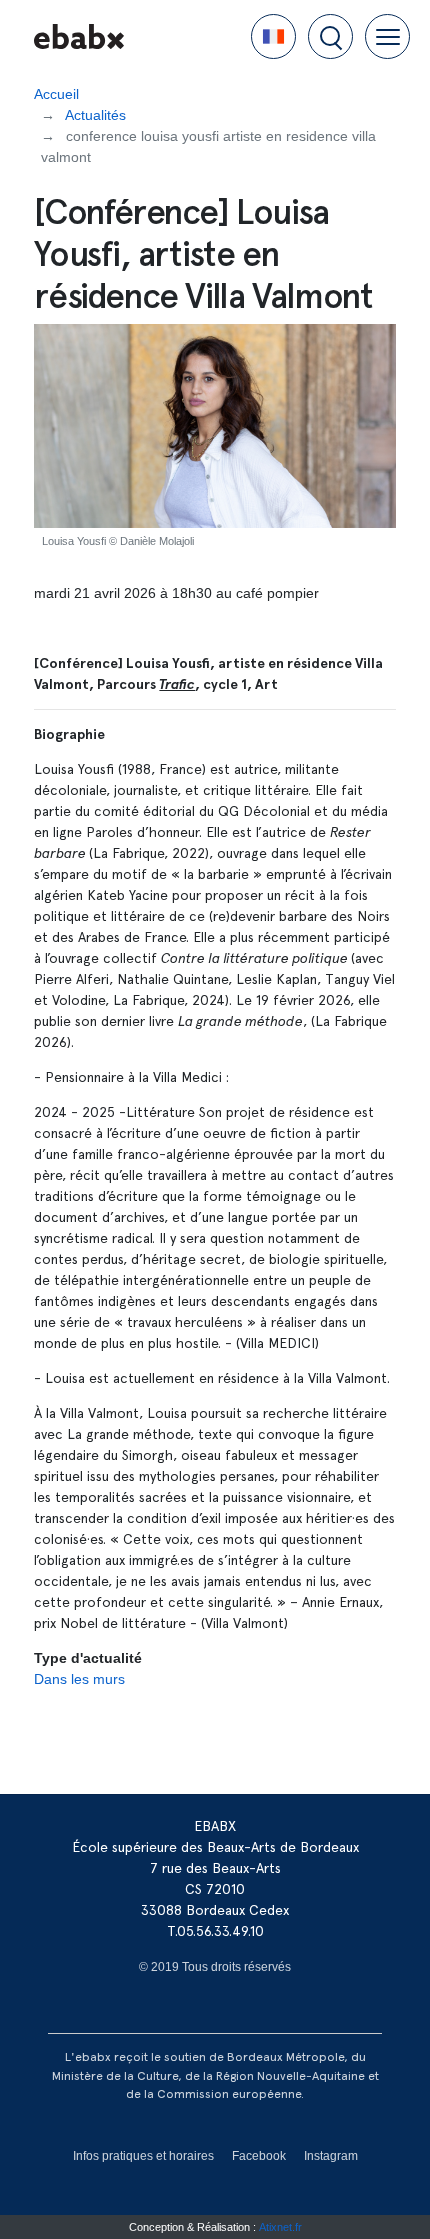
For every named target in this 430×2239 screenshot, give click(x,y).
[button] (273, 36)
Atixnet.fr (280, 2227)
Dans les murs (79, 1679)
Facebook (259, 2156)
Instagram (331, 2156)
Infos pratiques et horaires (143, 2156)
